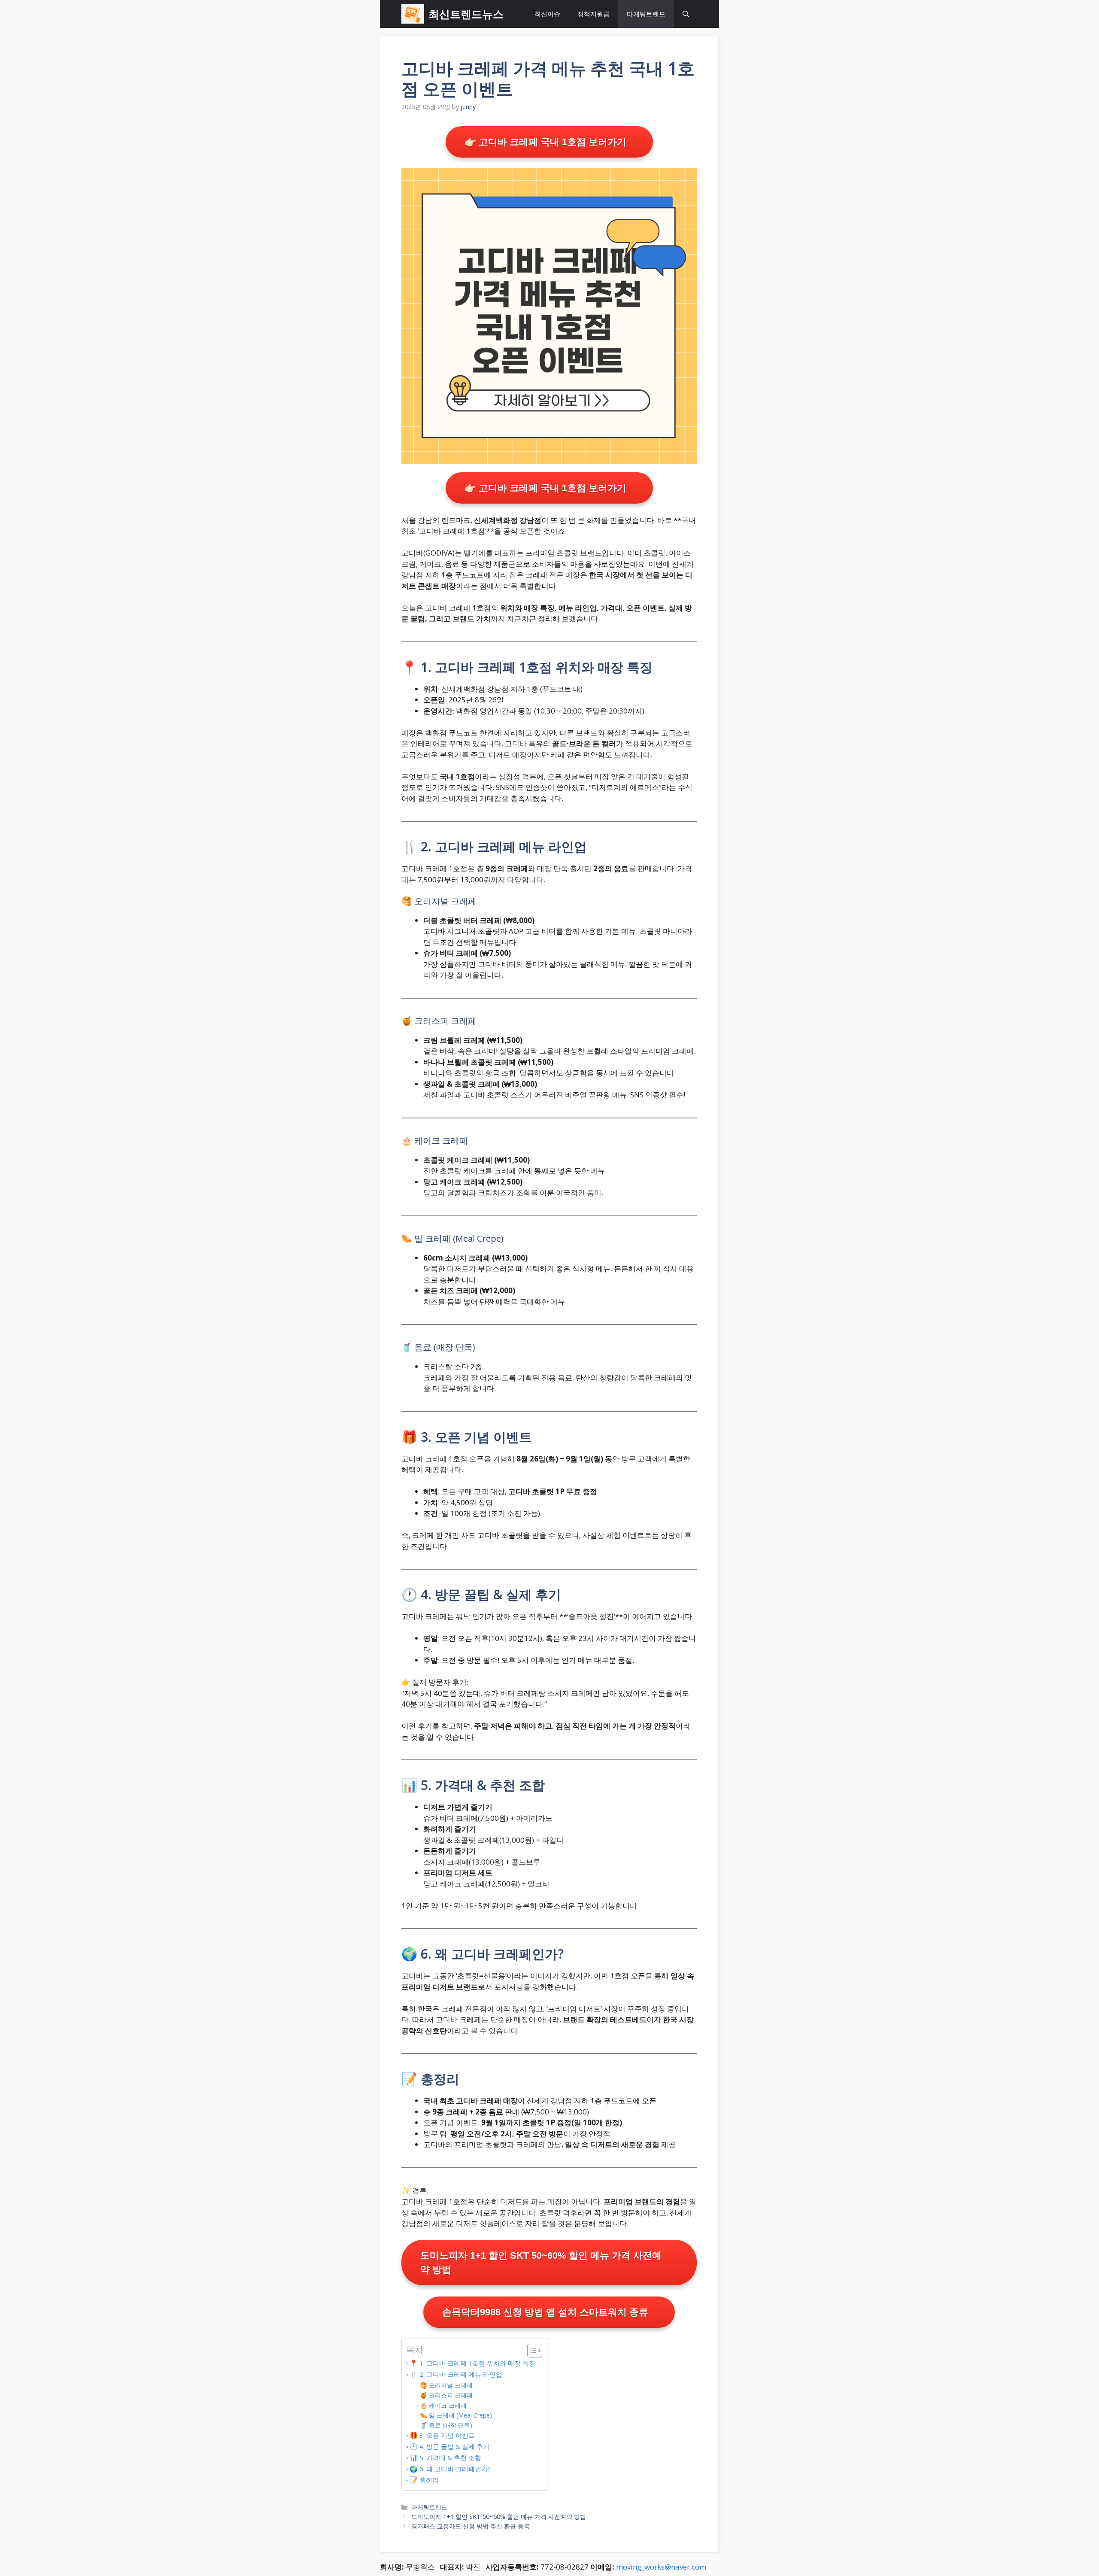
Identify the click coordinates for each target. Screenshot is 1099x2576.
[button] (686, 14)
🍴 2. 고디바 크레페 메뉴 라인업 (456, 2374)
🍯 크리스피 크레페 (446, 2395)
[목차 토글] (530, 2351)
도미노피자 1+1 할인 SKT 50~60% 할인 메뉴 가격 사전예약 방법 (541, 2263)
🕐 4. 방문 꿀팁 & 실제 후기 (449, 2446)
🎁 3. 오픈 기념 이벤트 (442, 2435)
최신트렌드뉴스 (466, 14)
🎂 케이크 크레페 (443, 2405)
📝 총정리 (424, 2480)
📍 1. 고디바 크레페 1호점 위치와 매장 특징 (472, 2363)
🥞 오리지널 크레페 (446, 2385)
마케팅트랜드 (646, 14)
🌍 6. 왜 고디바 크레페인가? (450, 2469)
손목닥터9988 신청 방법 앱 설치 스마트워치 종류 (545, 2312)
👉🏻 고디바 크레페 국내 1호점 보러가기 (545, 142)
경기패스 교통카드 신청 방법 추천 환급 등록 (471, 2526)
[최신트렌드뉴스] (413, 14)
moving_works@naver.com (661, 2567)
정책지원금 (594, 14)
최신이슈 (547, 14)
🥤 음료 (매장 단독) (446, 2425)
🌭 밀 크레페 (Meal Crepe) (456, 2415)
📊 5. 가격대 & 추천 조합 (445, 2458)
